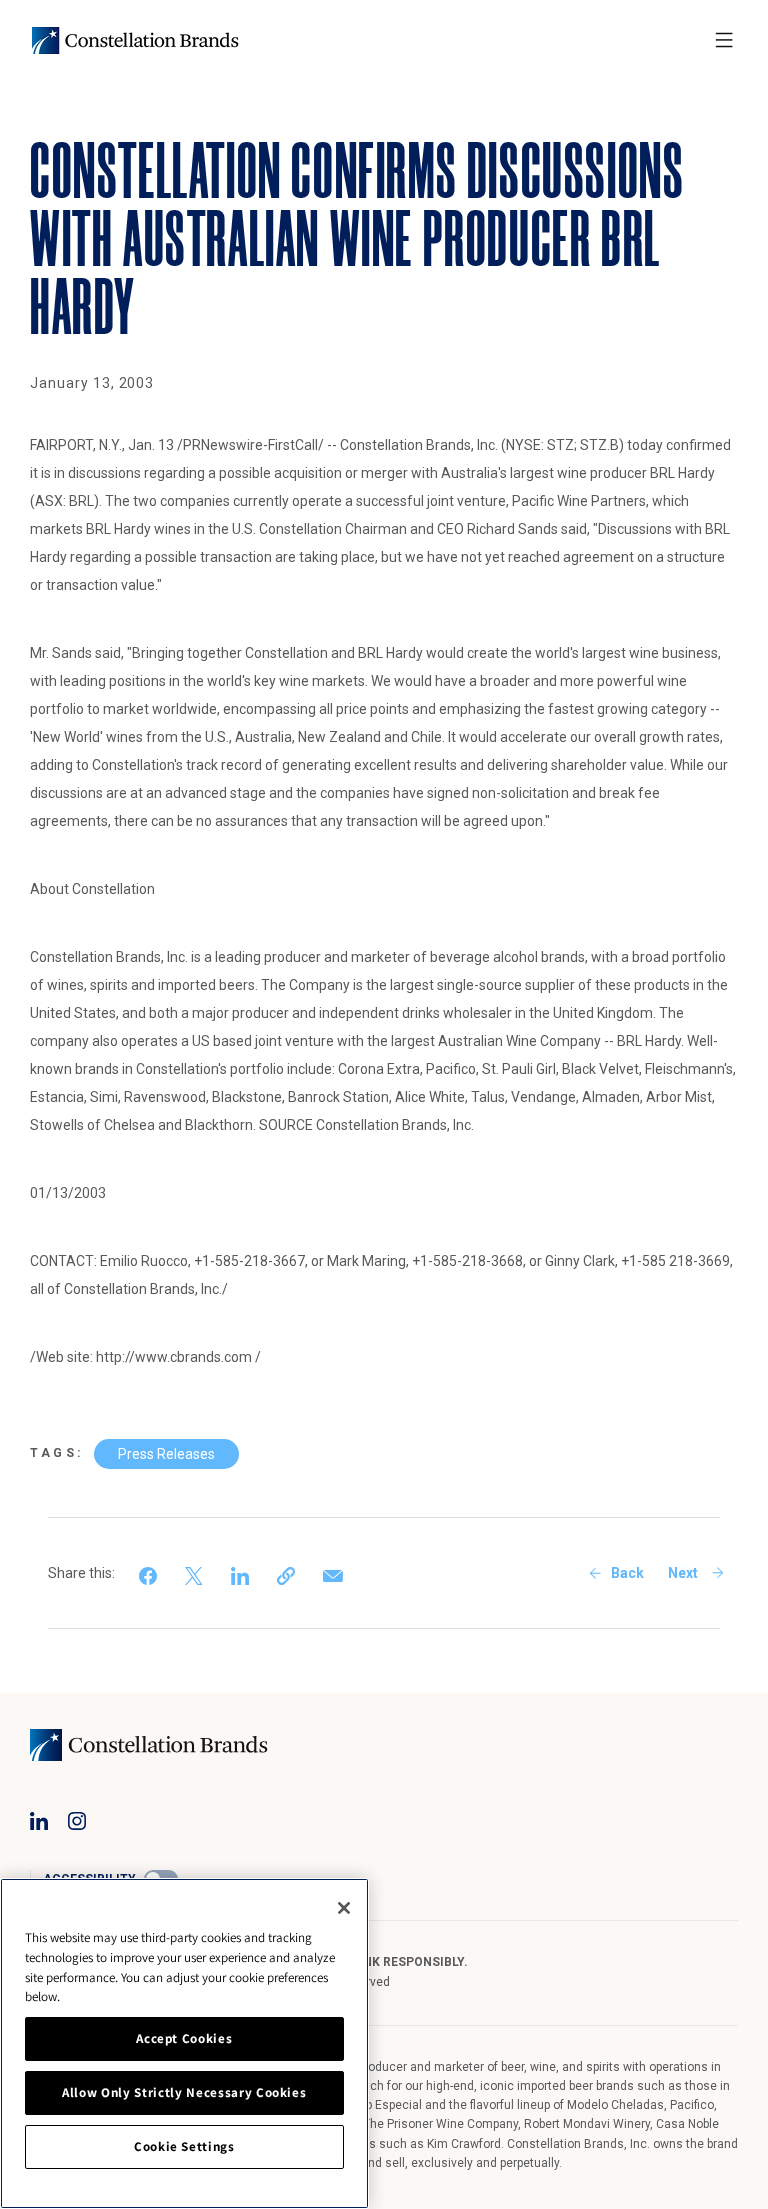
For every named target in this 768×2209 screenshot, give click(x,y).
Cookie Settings (184, 2146)
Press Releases (166, 1454)
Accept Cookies (184, 2038)
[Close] (344, 1908)
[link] (150, 1573)
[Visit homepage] (135, 40)
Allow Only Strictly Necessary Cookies (184, 2092)
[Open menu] (724, 40)
